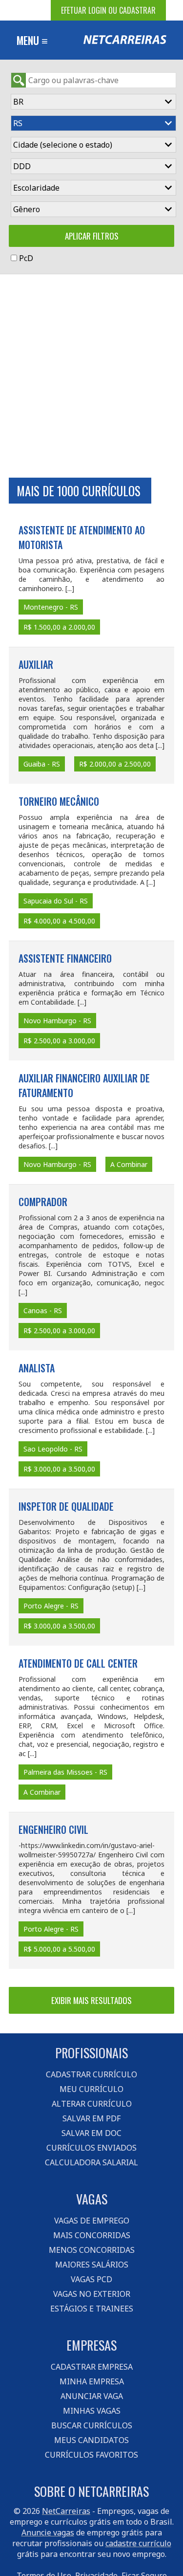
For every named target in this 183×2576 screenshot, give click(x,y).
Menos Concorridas (92, 2250)
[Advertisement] (91, 376)
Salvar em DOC (91, 2133)
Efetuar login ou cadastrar (108, 10)
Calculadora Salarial (91, 2162)
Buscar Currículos (92, 2425)
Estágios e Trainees (92, 2309)
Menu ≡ (32, 40)
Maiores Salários (92, 2265)
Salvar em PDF (91, 2118)
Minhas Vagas (92, 2411)
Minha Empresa (92, 2381)
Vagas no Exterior (92, 2294)
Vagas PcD (91, 2279)
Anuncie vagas (48, 2532)
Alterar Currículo (92, 2104)
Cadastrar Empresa (92, 2367)
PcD (26, 258)
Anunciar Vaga (92, 2396)
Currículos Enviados (91, 2148)
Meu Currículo (91, 2089)
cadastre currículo (138, 2543)
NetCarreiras (66, 2511)
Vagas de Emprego (92, 2221)
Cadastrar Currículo (91, 2074)
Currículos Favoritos (91, 2455)
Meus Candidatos (91, 2440)
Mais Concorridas (92, 2235)
